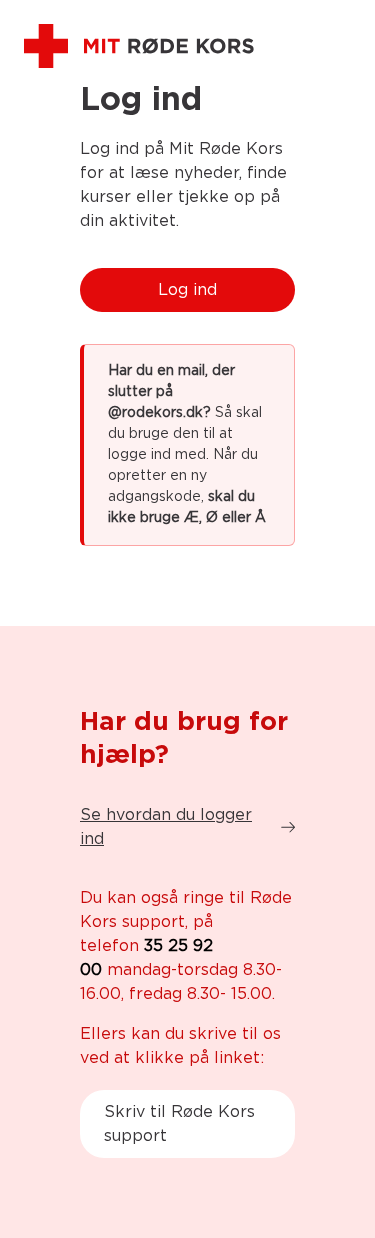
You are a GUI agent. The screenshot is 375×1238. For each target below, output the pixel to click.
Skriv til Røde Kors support (179, 1124)
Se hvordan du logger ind (166, 827)
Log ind (187, 290)
